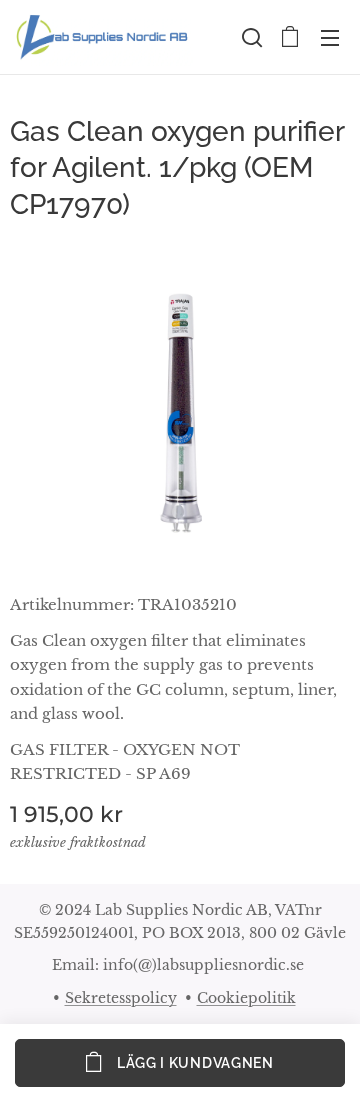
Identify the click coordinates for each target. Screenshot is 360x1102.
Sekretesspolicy (121, 998)
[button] (250, 37)
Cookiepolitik (246, 998)
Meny (330, 37)
